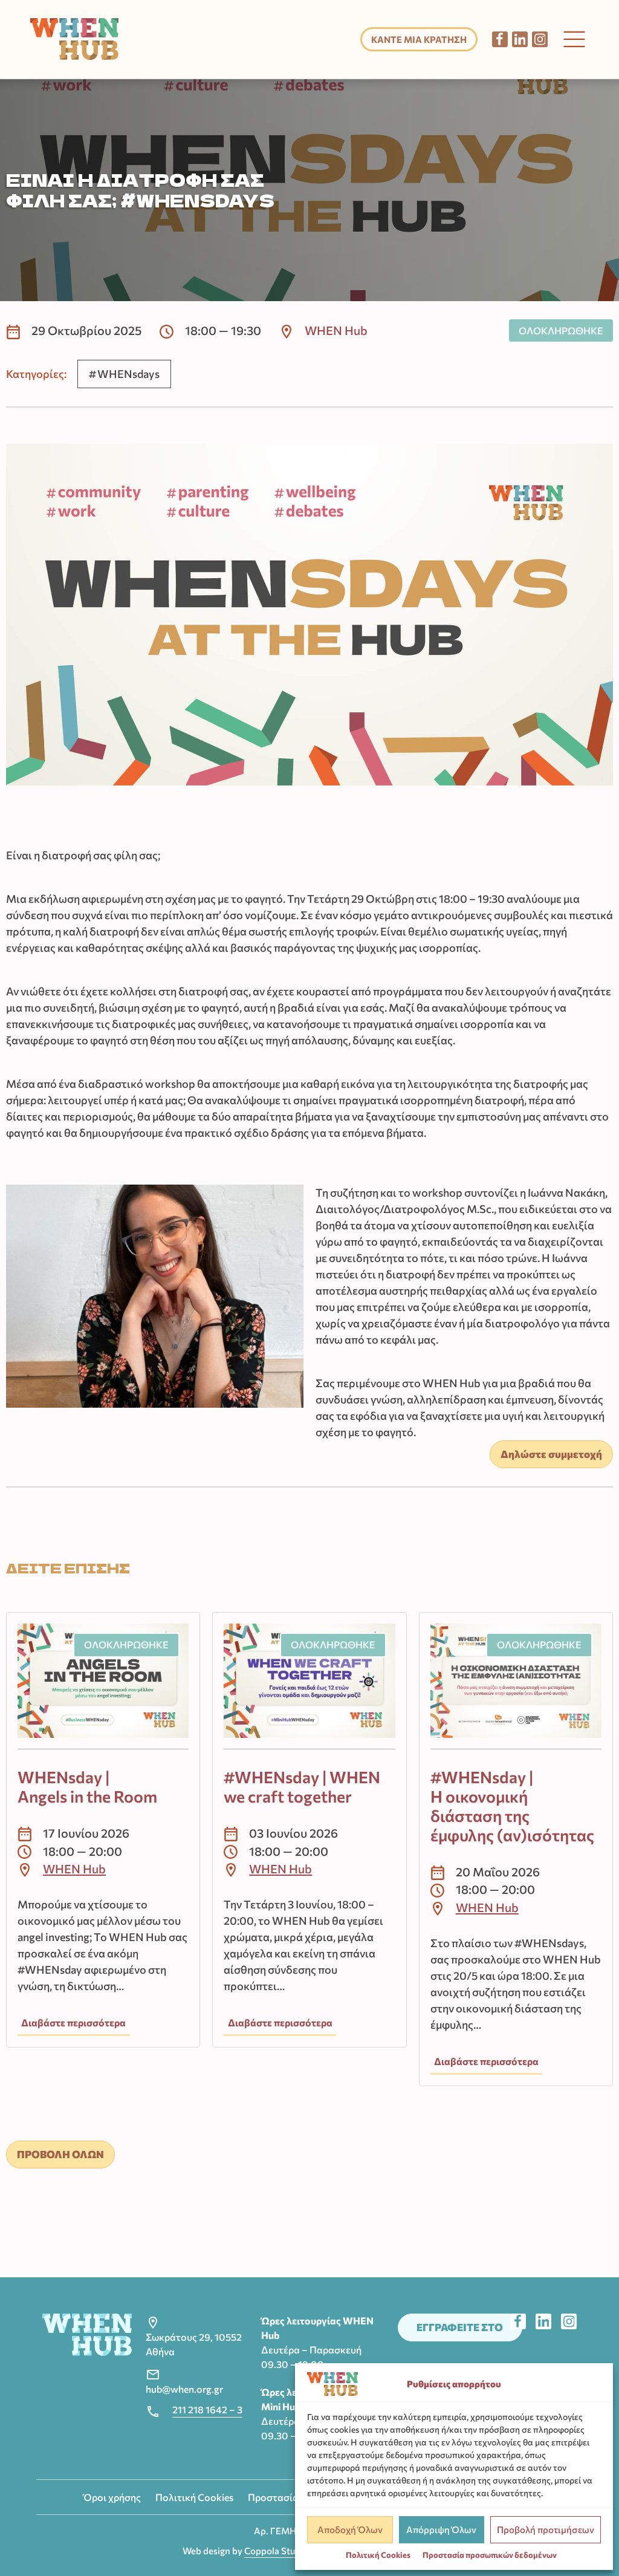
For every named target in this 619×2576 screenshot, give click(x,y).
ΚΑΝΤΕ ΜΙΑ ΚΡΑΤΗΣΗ (419, 39)
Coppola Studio (276, 2551)
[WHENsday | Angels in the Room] (103, 1686)
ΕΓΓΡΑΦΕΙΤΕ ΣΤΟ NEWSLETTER (460, 2331)
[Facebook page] (500, 39)
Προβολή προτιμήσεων (546, 2529)
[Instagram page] (540, 39)
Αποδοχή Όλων (350, 2529)
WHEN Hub (336, 330)
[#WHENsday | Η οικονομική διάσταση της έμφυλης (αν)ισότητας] (516, 1686)
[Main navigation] (574, 39)
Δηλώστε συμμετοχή (551, 1454)
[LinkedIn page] (520, 39)
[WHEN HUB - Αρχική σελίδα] (75, 39)
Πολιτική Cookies (378, 2555)
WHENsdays (128, 374)
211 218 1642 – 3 (207, 2409)
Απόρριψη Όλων (441, 2529)
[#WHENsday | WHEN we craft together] (309, 1686)
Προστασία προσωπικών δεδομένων (490, 2555)
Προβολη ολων (60, 2154)
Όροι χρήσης (112, 2497)
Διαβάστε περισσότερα (73, 2022)
